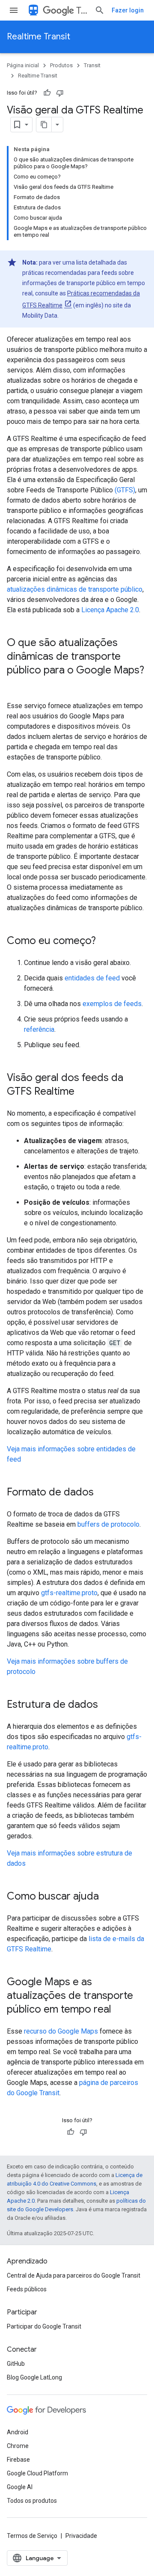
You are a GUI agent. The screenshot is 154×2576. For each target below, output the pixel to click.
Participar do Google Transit (44, 2326)
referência (39, 1029)
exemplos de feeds (112, 1004)
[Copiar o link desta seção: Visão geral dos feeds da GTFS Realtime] (83, 1092)
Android (18, 2432)
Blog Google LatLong (34, 2377)
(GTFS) (125, 490)
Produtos (61, 65)
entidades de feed (92, 978)
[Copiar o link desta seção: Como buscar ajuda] (107, 1897)
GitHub (16, 2364)
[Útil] (47, 93)
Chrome (18, 2446)
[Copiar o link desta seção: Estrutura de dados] (107, 1705)
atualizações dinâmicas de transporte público (75, 589)
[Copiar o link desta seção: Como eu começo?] (104, 941)
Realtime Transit (38, 37)
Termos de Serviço (32, 2536)
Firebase (18, 2460)
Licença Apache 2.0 (110, 610)
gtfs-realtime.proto (69, 1593)
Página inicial (23, 65)
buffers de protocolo (108, 1524)
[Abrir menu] (14, 10)
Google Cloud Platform (37, 2473)
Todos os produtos (32, 2501)
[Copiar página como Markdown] (44, 125)
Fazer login (128, 10)
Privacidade (81, 2536)
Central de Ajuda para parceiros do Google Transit (74, 2275)
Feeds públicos (27, 2289)
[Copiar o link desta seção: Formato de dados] (102, 1493)
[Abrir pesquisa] (100, 10)
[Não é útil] (60, 93)
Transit (82, 10)
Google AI (20, 2487)
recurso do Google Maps (61, 2031)
